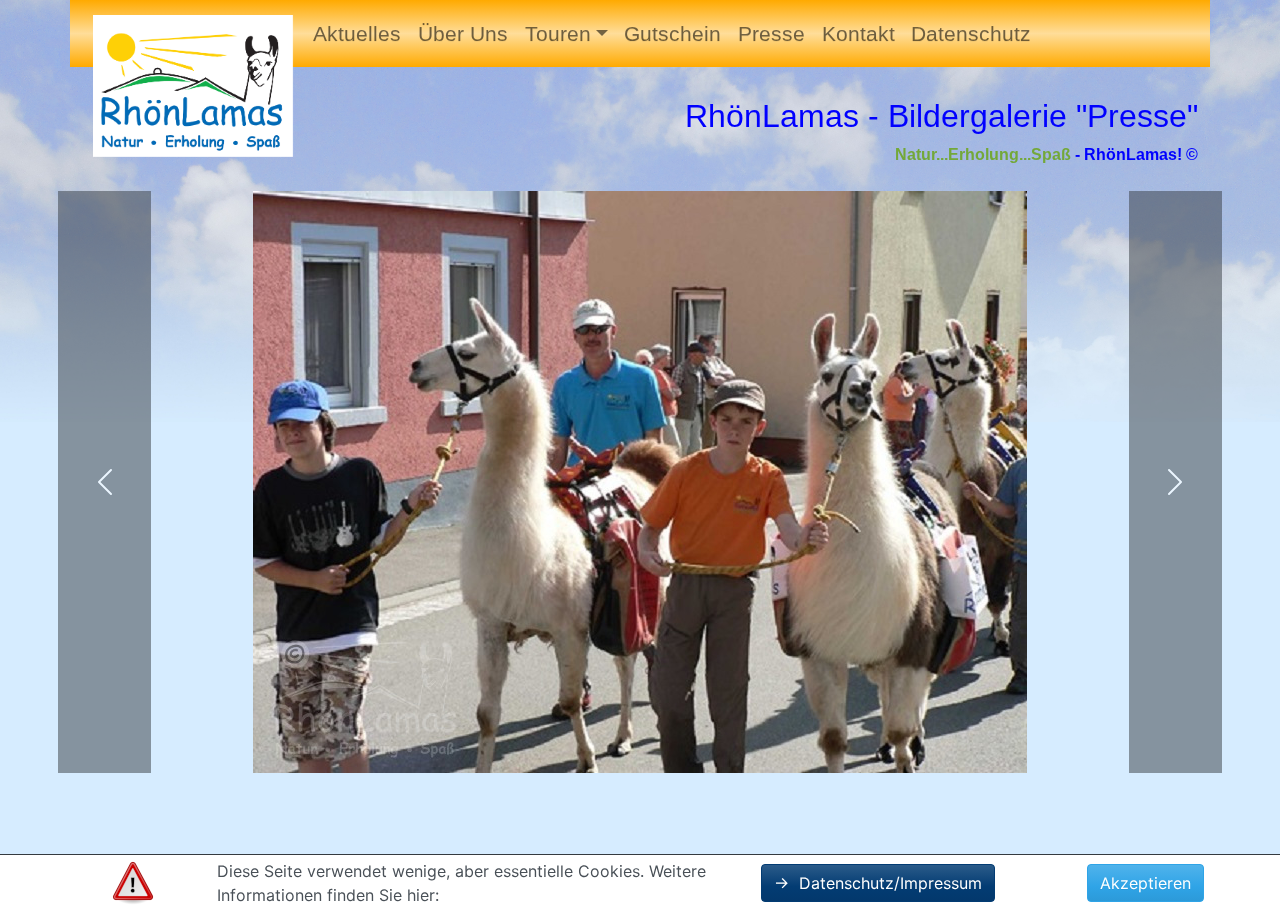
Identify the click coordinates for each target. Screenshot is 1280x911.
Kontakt (858, 33)
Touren (558, 33)
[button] (104, 482)
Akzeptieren (1145, 883)
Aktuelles (357, 33)
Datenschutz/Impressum (878, 883)
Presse (771, 33)
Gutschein (672, 33)
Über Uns (463, 33)
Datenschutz (971, 33)
